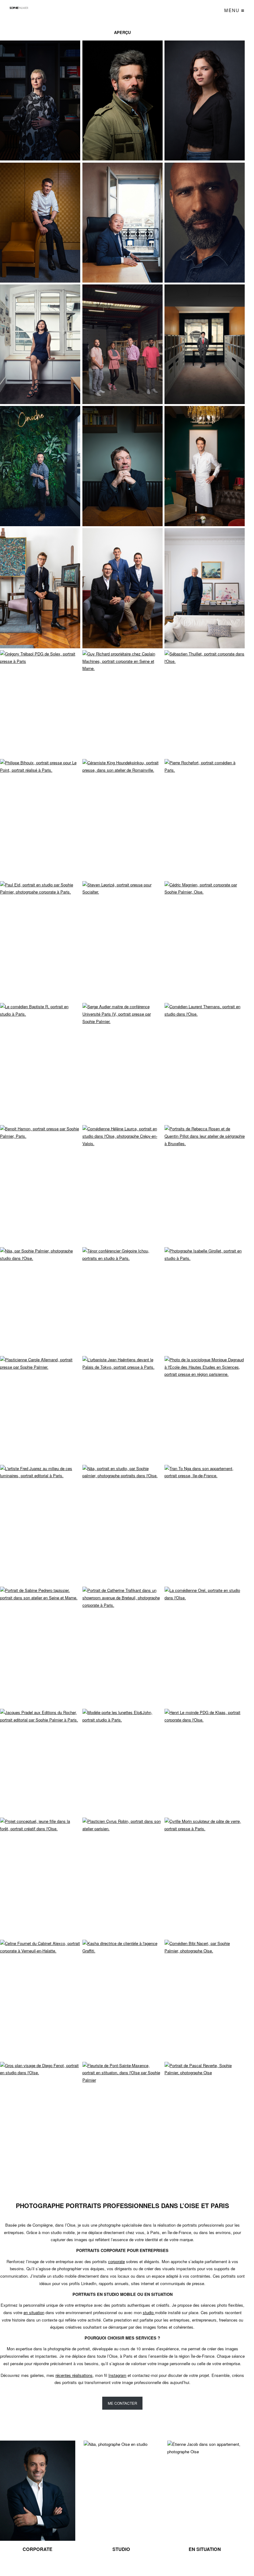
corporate (116, 2261)
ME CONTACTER (123, 2403)
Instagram (117, 2375)
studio (149, 2312)
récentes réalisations (74, 2375)
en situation (34, 2312)
